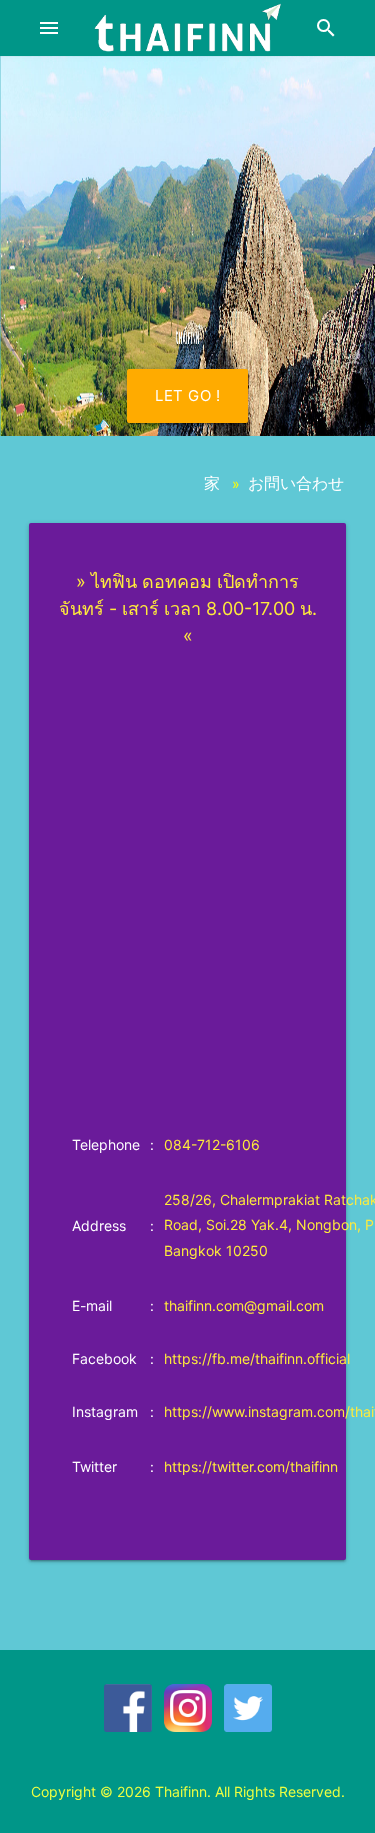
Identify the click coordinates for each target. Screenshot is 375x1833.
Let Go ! (187, 395)
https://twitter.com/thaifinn (251, 1466)
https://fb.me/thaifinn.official (257, 1358)
